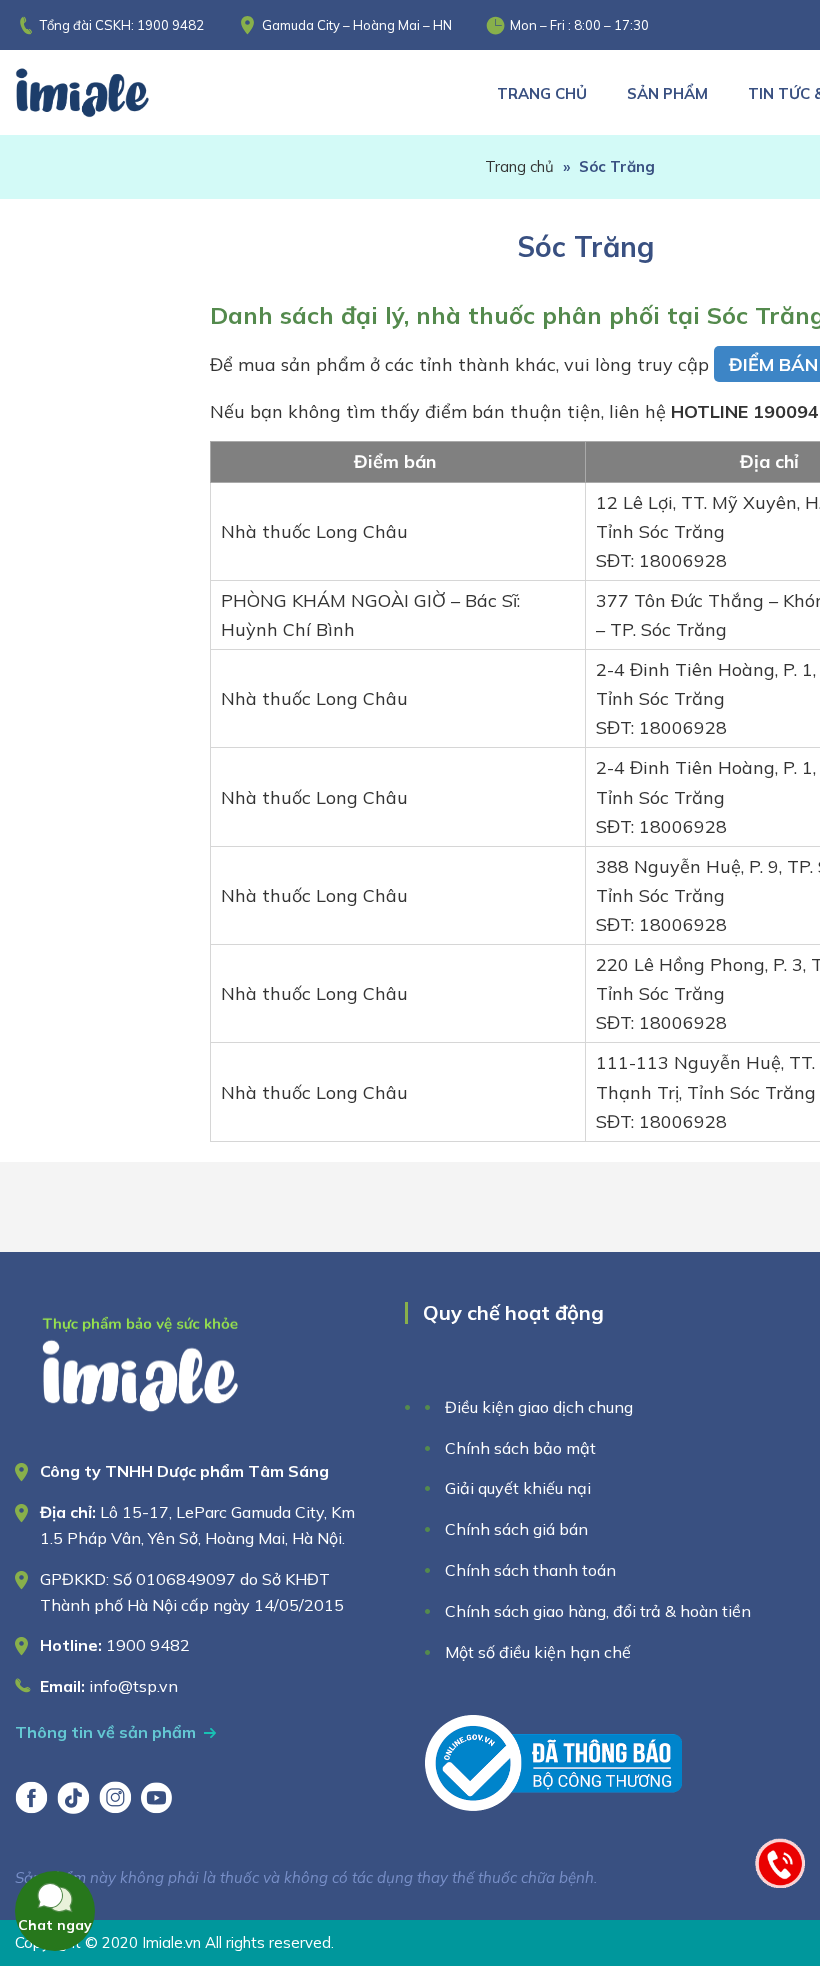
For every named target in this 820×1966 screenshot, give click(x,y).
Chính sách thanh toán (530, 1570)
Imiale (110, 92)
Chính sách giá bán (516, 1529)
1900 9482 (170, 25)
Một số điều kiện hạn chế (538, 1652)
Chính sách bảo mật (520, 1448)
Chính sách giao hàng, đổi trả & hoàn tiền (598, 1611)
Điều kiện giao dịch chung (539, 1407)
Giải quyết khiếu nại (518, 1488)
